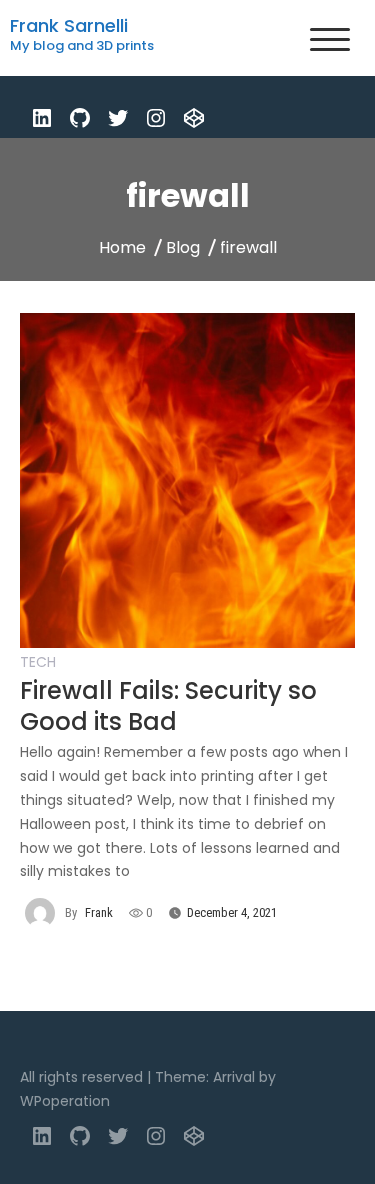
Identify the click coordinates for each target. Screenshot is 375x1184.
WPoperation (65, 1101)
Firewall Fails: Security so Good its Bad (168, 706)
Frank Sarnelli (69, 25)
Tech (38, 662)
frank (99, 912)
